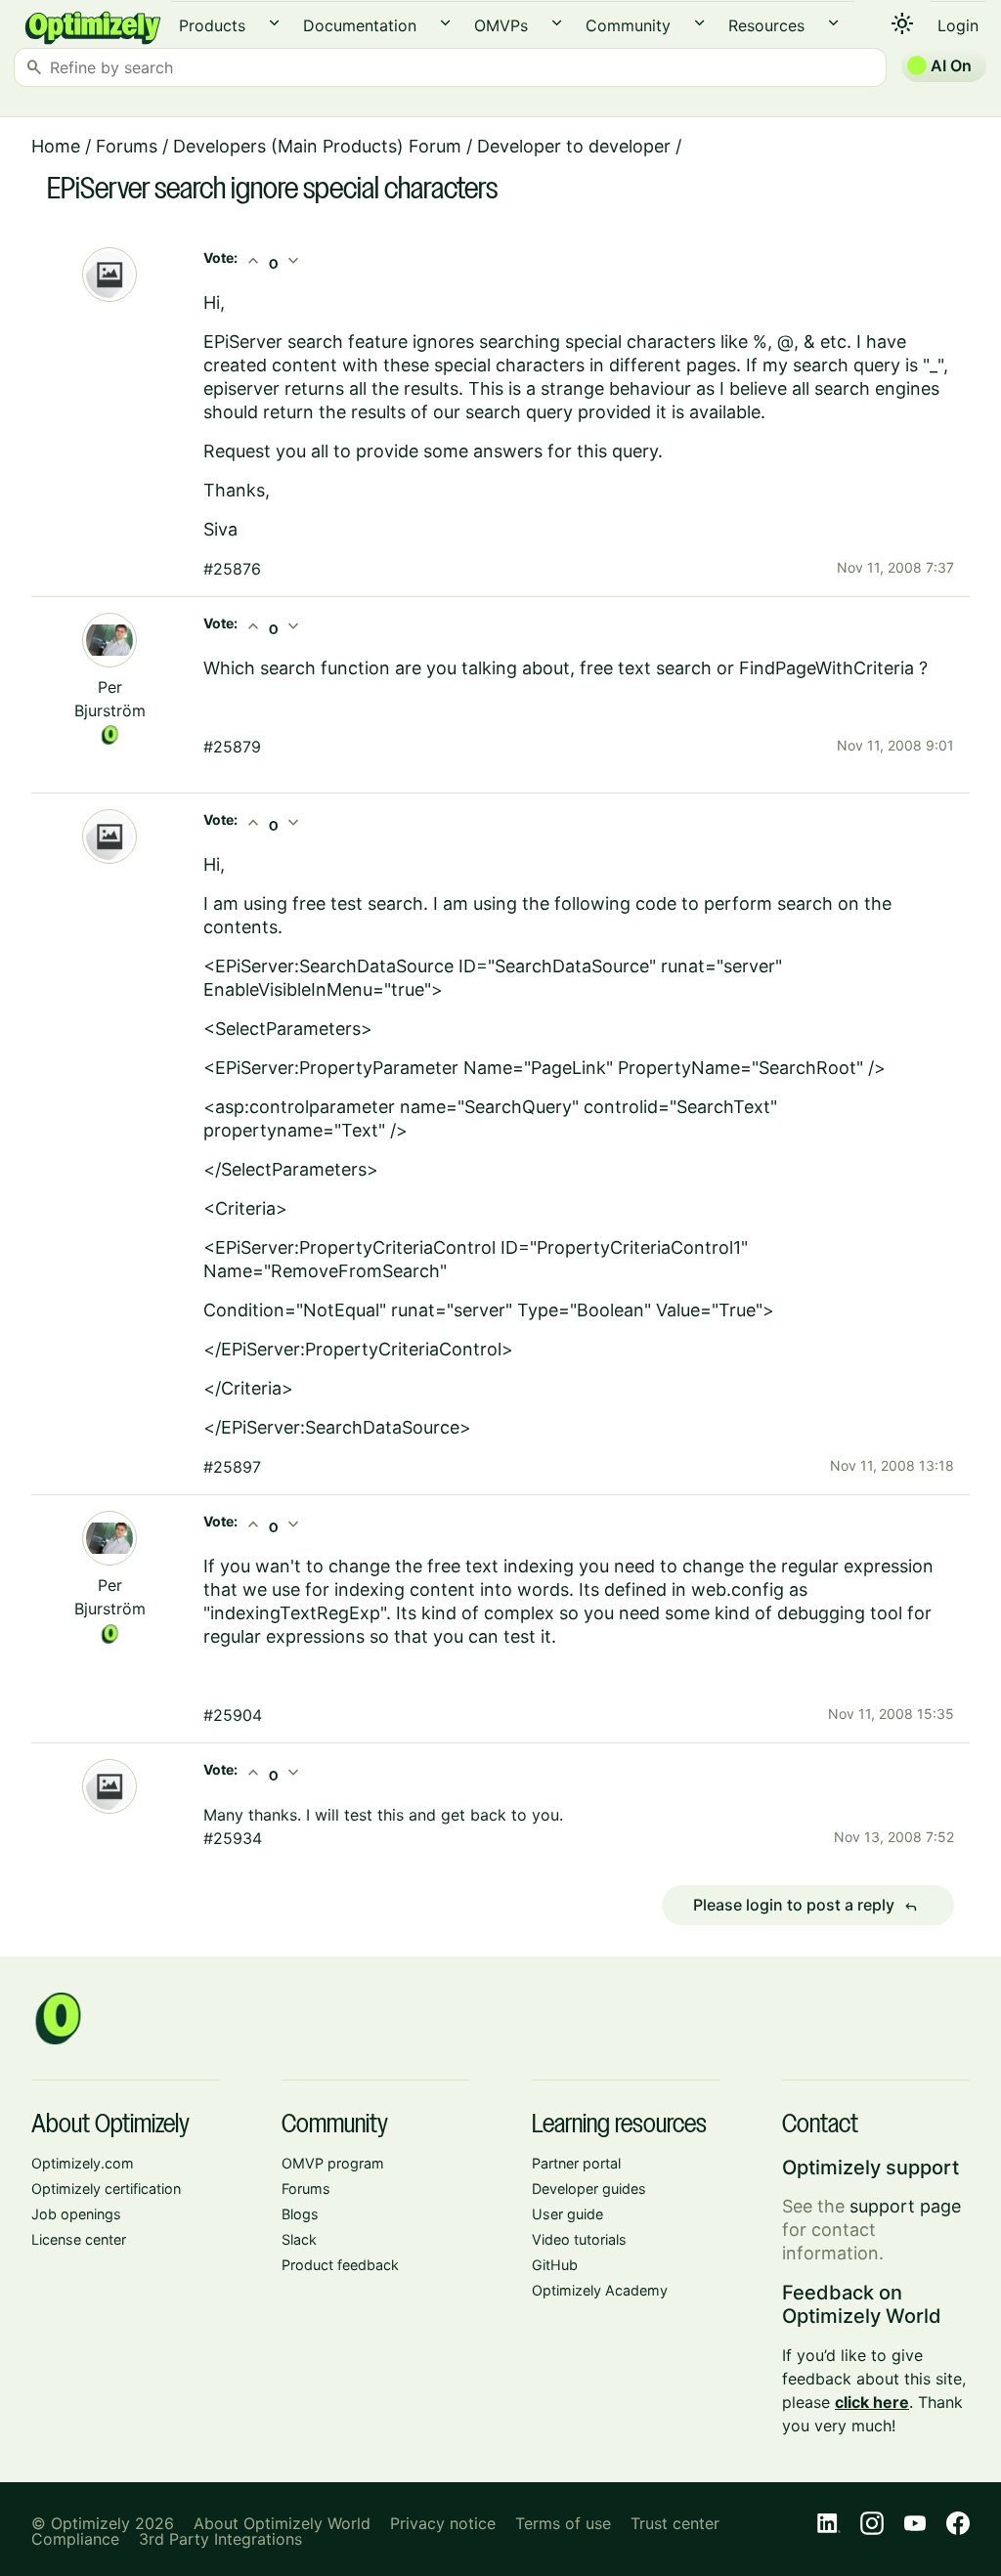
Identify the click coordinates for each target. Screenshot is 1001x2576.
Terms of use (563, 2523)
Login (958, 25)
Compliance (75, 2539)
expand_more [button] (274, 23)
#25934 (233, 1838)
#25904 (233, 1715)
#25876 (232, 569)
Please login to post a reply (805, 1906)
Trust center (675, 2523)
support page (905, 2206)
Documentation (360, 25)
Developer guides (589, 2189)
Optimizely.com (83, 2163)
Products (212, 25)
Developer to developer (574, 146)
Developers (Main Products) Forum (317, 146)
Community (628, 25)
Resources (766, 25)
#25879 (232, 747)
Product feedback (340, 2265)
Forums (127, 146)
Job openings (76, 2214)
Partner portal (576, 2163)
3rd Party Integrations (220, 2539)
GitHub (555, 2265)
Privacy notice (443, 2523)
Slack (299, 2239)
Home (56, 146)
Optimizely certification (106, 2189)
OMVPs (501, 25)
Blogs (300, 2214)
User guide (567, 2214)
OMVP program (333, 2163)
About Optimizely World (282, 2523)
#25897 (232, 1467)
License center (79, 2239)
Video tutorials (579, 2239)
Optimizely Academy (600, 2290)
